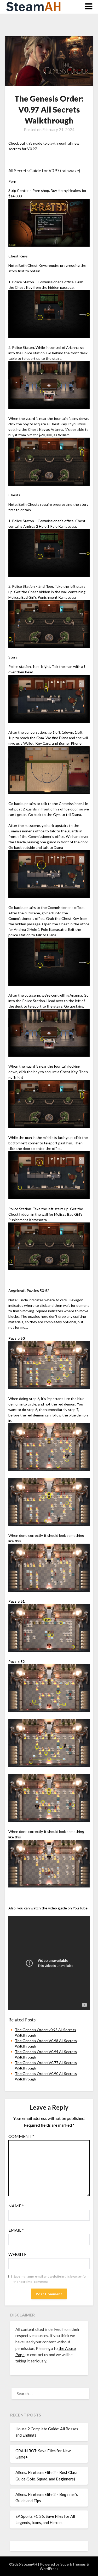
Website (17, 2254)
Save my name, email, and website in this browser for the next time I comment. (50, 2279)
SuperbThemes (73, 2564)
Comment (21, 2136)
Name (16, 2206)
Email (16, 2230)
